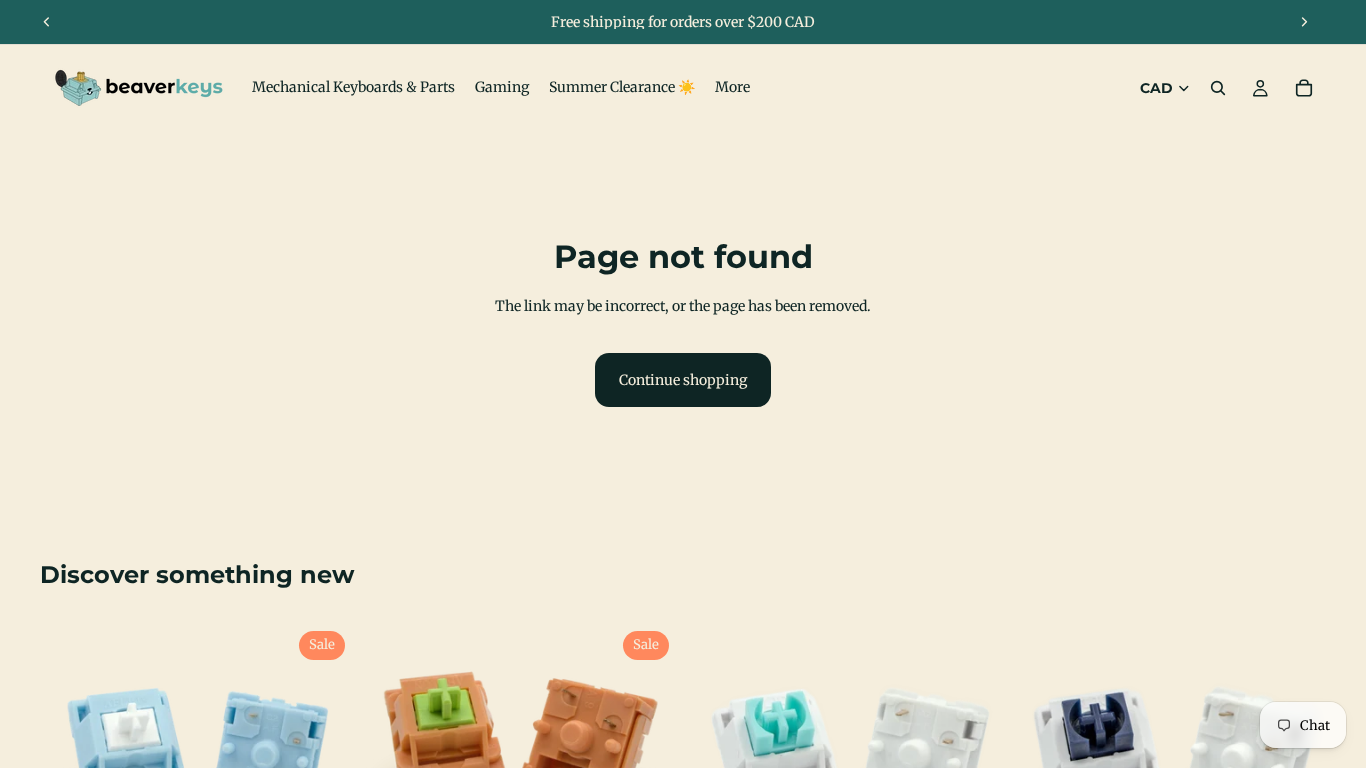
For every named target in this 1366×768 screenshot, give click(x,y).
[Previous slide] (47, 22)
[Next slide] (1304, 22)
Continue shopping (683, 380)
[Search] (1218, 88)
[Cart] (1304, 88)
